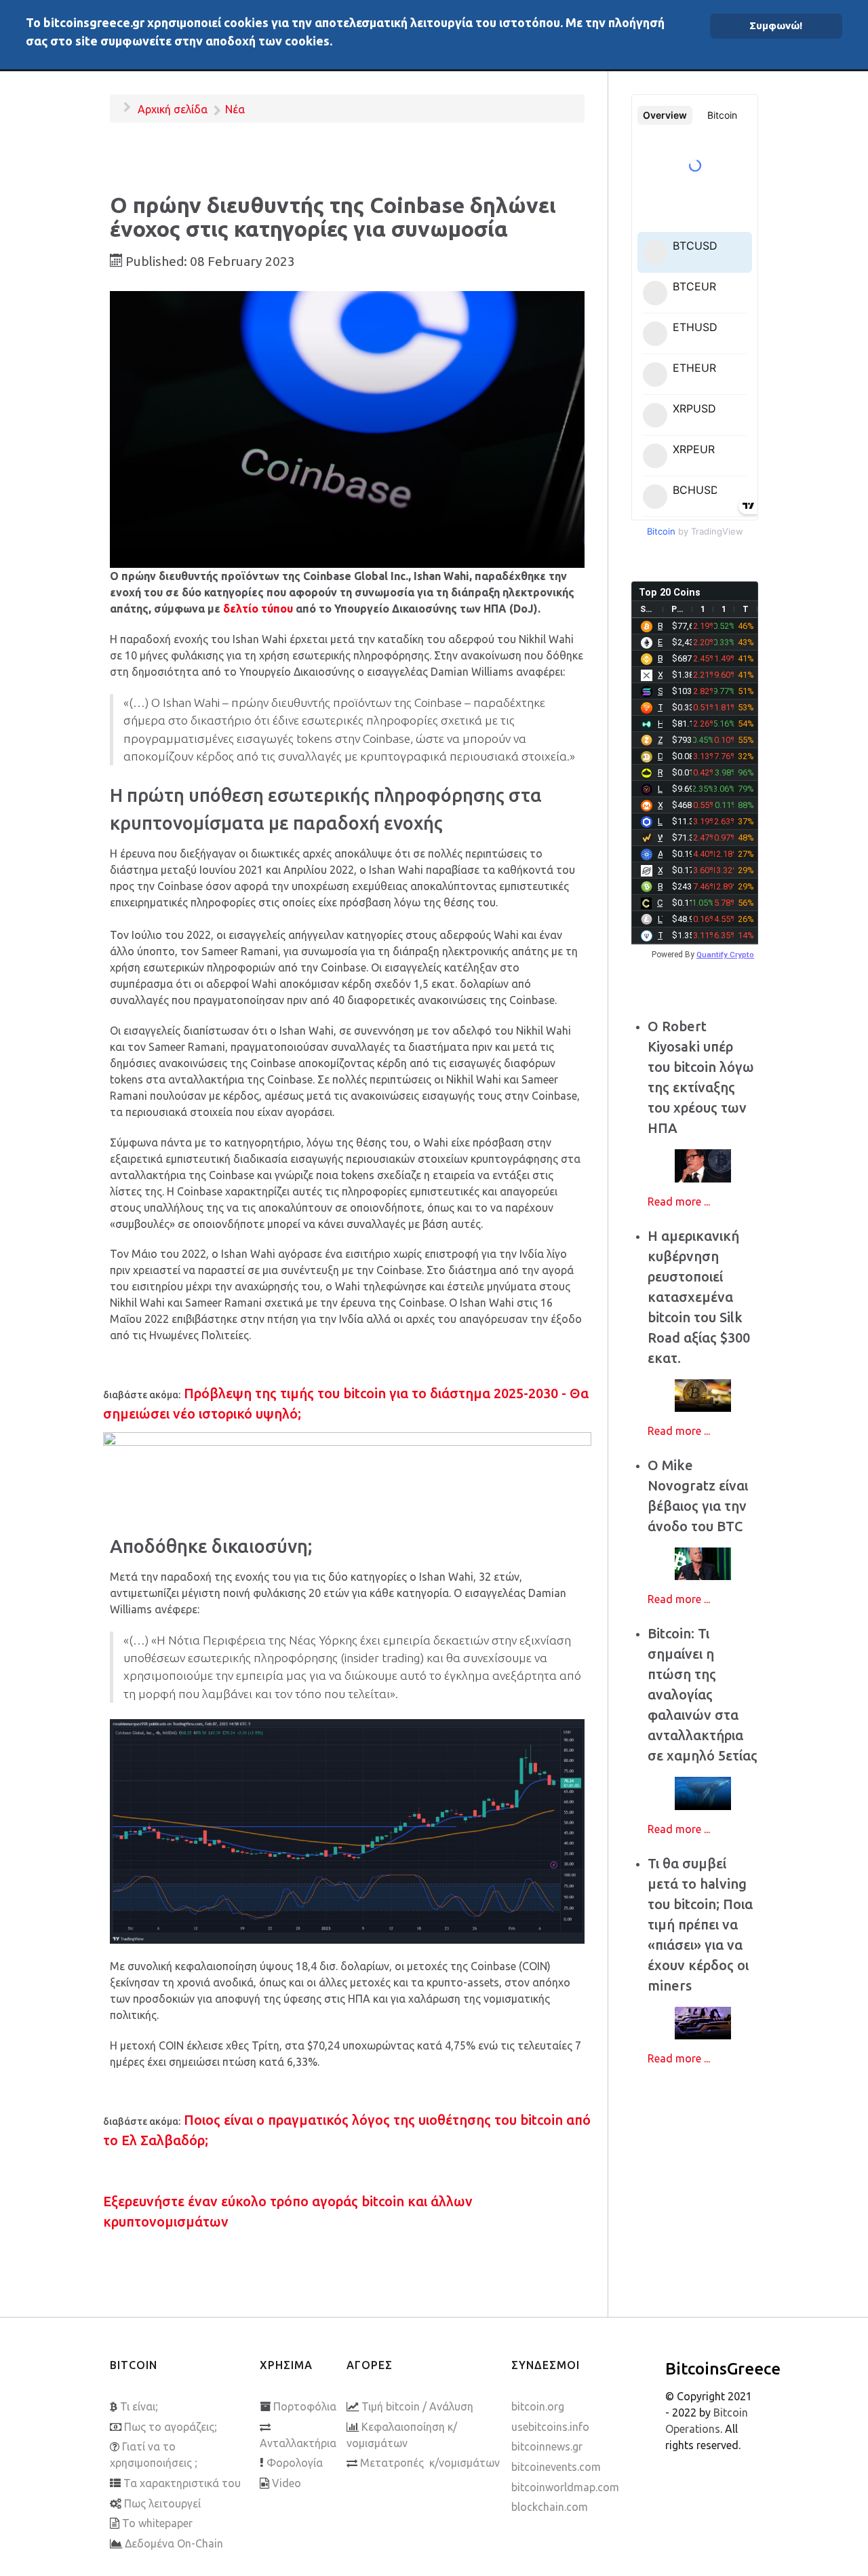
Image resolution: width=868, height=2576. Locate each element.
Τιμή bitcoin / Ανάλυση (417, 2406)
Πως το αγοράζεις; (171, 2427)
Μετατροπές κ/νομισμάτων (430, 2463)
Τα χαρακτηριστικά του (182, 2483)
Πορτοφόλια (305, 2406)
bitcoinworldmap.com (565, 2487)
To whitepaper (157, 2523)
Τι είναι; (139, 2406)
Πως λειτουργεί (162, 2503)
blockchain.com (550, 2507)
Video (287, 2483)
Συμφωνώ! (776, 25)
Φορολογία (295, 2463)
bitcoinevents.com (556, 2467)
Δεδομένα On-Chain (174, 2543)
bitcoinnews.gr (547, 2446)
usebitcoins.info (550, 2427)
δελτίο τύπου (258, 609)
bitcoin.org (538, 2406)
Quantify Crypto (725, 955)
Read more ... (679, 1202)
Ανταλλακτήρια (298, 2443)
